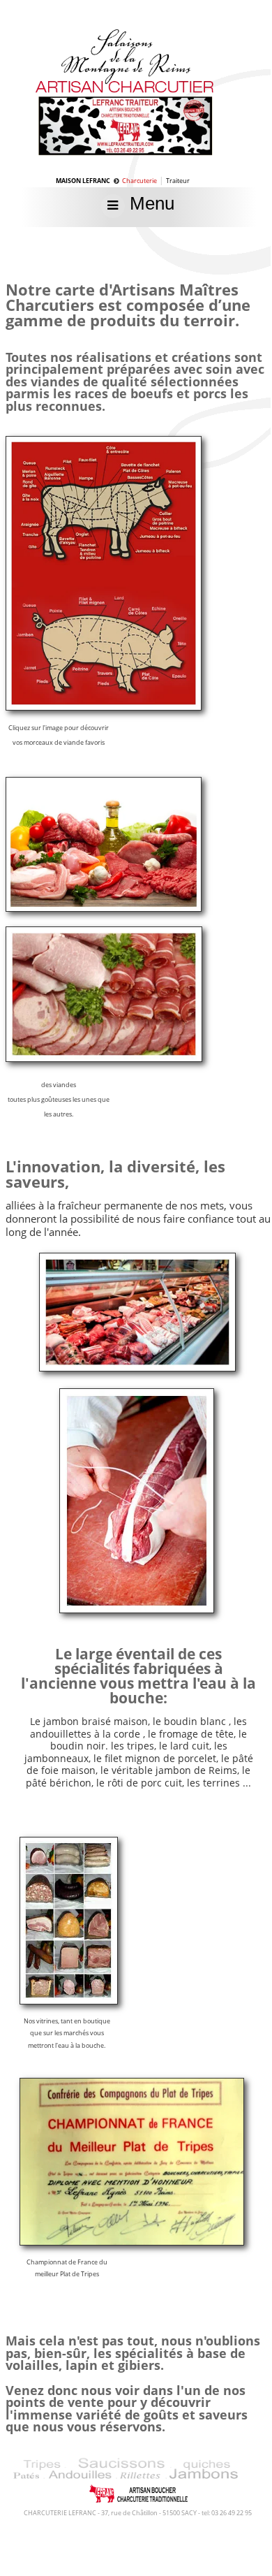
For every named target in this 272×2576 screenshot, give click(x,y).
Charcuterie (139, 181)
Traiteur (178, 181)
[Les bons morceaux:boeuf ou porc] (104, 706)
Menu (150, 203)
